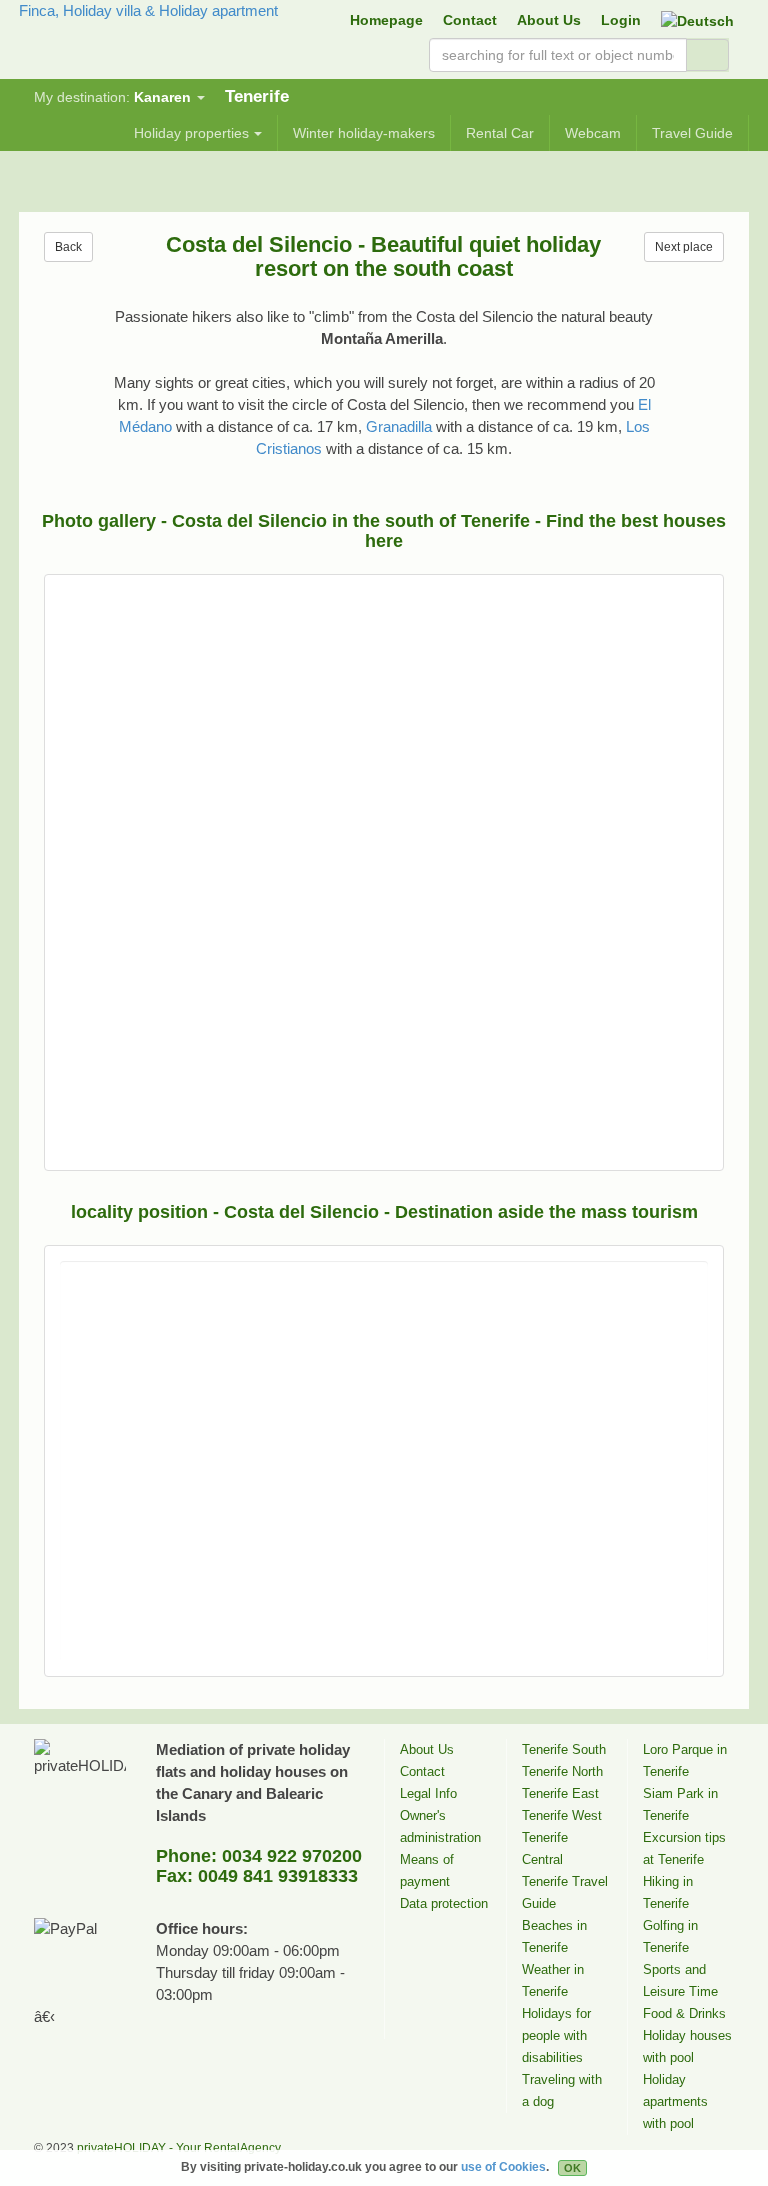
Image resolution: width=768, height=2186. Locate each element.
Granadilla (399, 426)
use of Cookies (503, 2167)
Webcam (593, 133)
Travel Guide (692, 133)
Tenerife (257, 96)
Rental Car (500, 133)
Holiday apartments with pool (675, 2101)
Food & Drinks (684, 2013)
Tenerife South (564, 1749)
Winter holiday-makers (364, 133)
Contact (470, 20)
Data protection (444, 1903)
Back (68, 247)
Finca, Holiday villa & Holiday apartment (148, 10)
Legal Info (428, 1793)
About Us (549, 20)
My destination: (112, 97)
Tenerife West (562, 1815)
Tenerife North (562, 1771)
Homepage (386, 20)
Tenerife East (560, 1793)
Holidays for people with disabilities (556, 2035)
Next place (684, 247)
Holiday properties (191, 133)
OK (572, 2168)
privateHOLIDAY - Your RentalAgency (179, 2148)
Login (621, 20)
